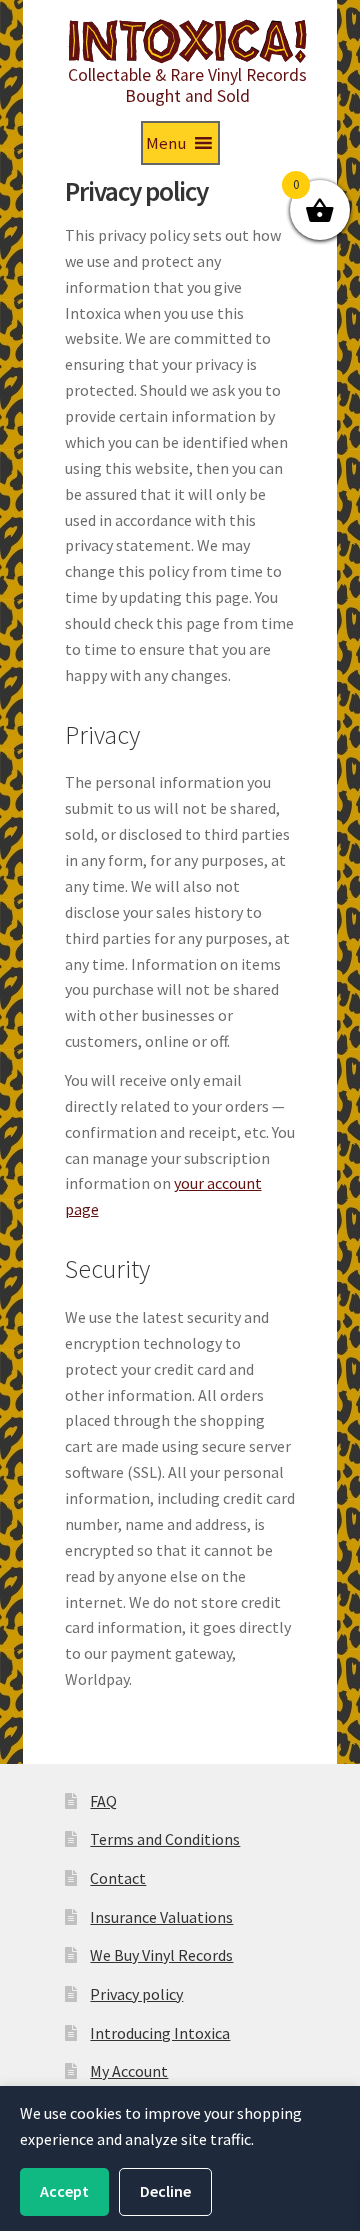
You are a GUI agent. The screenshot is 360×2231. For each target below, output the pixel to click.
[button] (166, 143)
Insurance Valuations (161, 1917)
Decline (165, 2191)
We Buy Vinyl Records (161, 1955)
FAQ (103, 1801)
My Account (129, 2071)
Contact (118, 1878)
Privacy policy (136, 1994)
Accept (64, 2191)
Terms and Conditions (165, 1839)
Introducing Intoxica (160, 2033)
